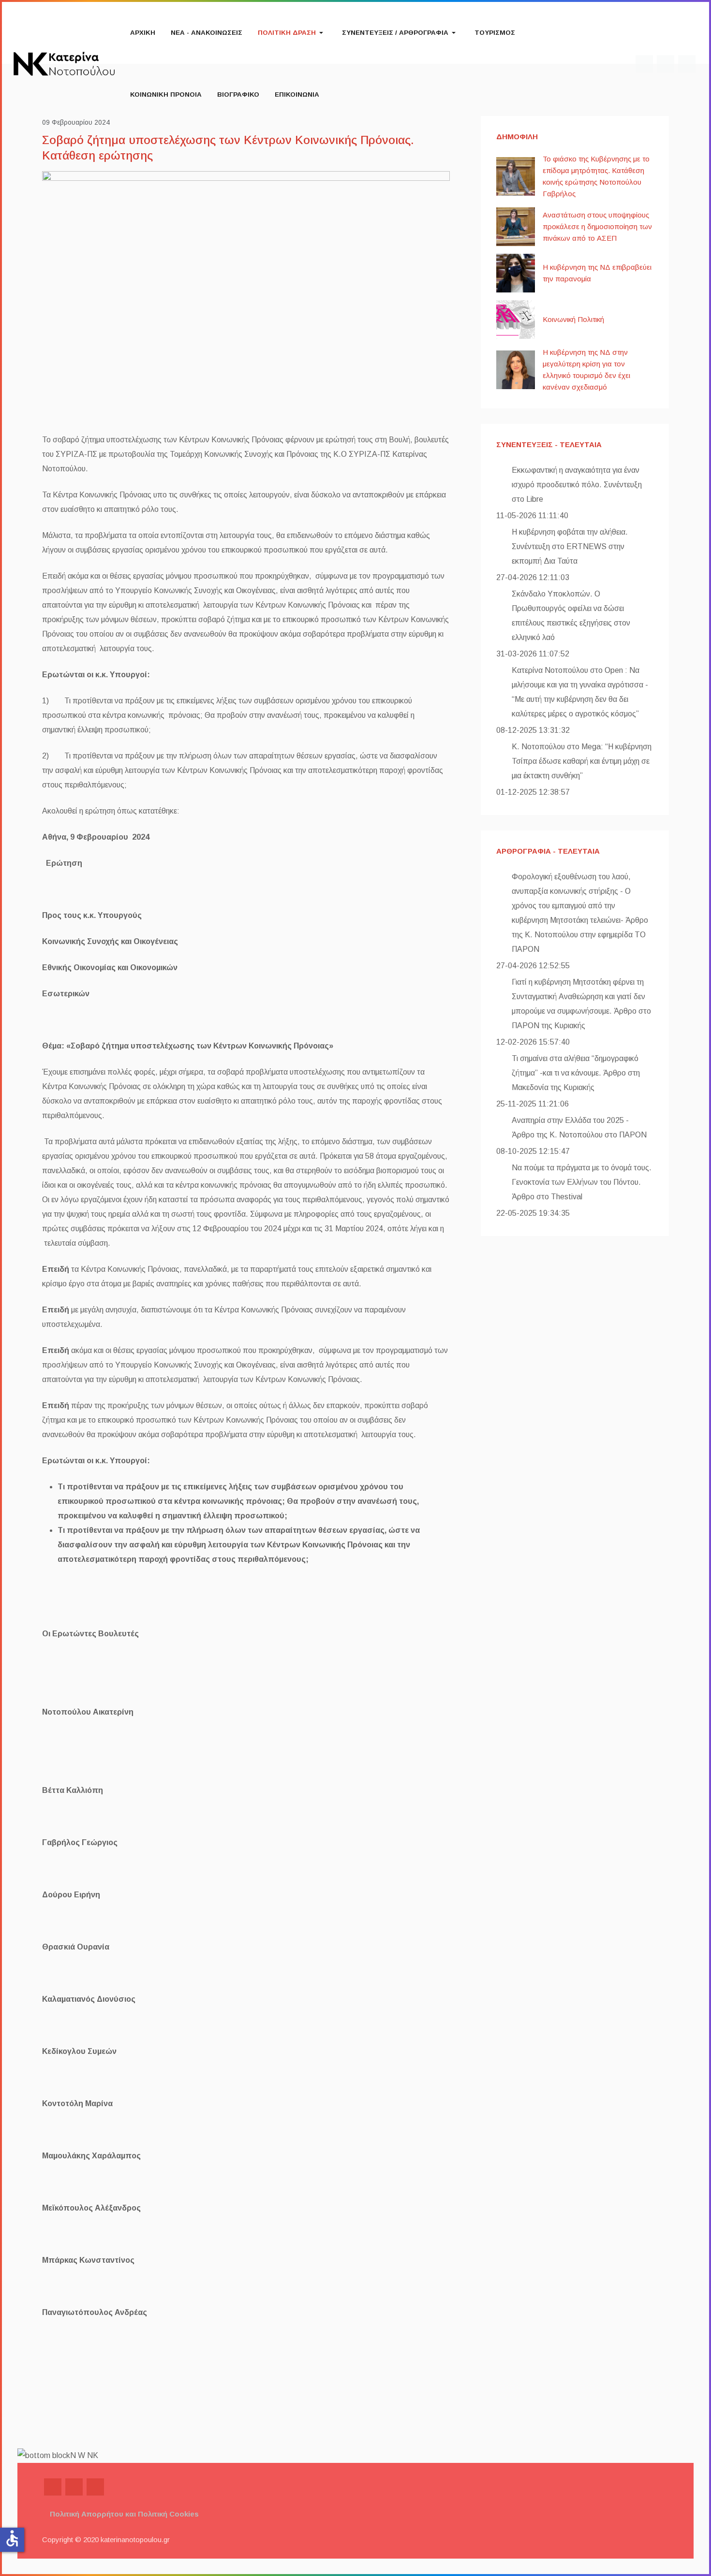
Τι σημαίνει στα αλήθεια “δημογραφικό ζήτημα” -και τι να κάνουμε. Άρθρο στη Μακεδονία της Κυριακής (576, 1073)
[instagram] (95, 2487)
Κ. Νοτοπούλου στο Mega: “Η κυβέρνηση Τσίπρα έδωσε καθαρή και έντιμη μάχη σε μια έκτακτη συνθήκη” (582, 761)
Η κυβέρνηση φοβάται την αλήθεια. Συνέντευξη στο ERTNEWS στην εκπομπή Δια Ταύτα (570, 546)
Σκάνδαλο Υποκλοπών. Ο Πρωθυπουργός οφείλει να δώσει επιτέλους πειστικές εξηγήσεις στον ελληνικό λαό (571, 616)
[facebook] (53, 2487)
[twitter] (74, 2487)
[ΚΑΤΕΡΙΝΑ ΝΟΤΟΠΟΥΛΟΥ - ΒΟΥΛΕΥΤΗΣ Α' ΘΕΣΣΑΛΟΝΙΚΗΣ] (64, 63)
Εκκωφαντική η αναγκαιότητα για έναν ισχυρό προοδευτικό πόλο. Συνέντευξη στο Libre (577, 485)
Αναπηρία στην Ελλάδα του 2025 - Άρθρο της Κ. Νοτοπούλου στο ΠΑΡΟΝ (579, 1128)
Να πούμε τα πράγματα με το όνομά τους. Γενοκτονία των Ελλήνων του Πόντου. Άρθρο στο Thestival (582, 1182)
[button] (292, 33)
